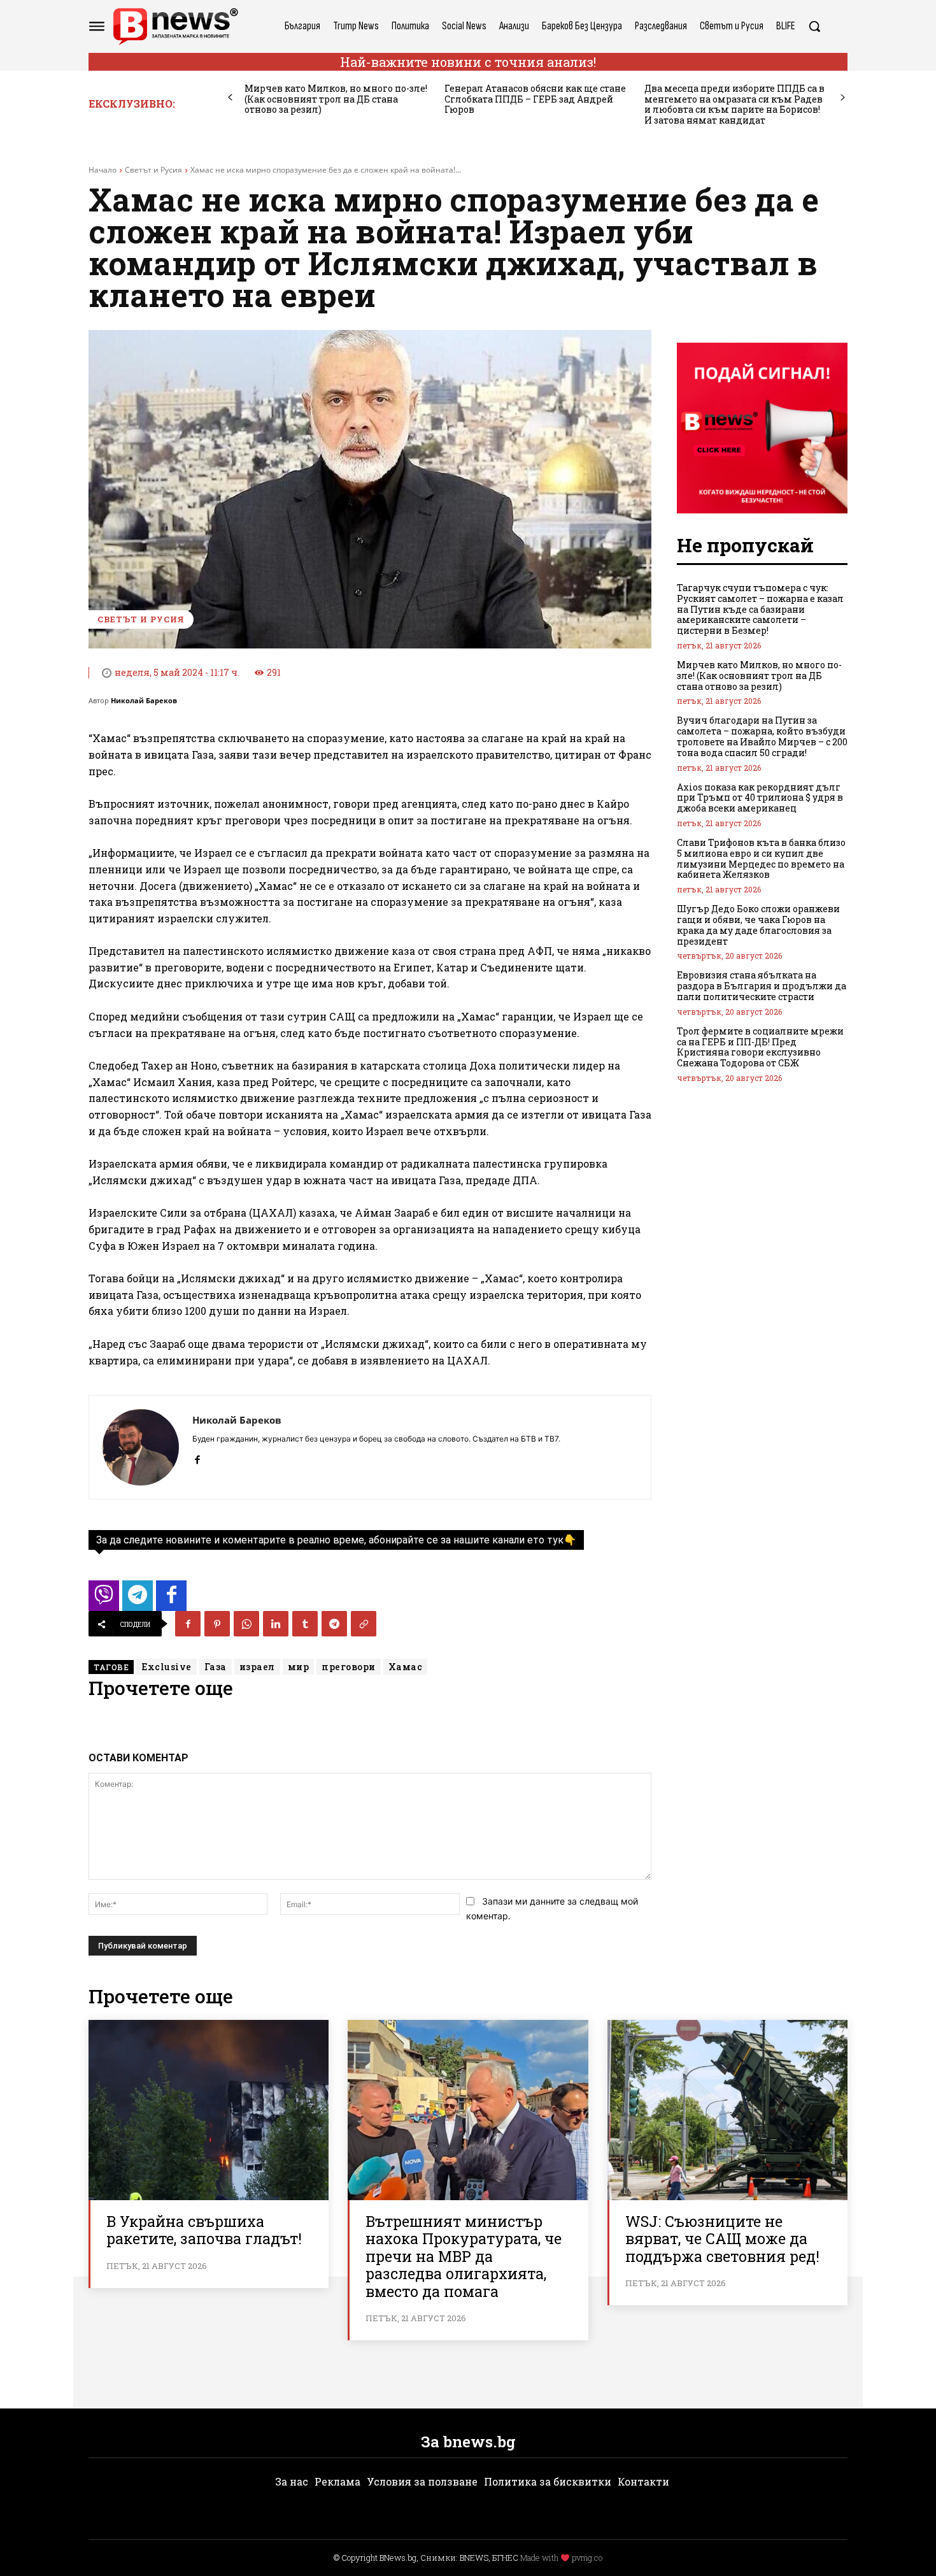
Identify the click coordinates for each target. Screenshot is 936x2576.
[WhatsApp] (246, 1624)
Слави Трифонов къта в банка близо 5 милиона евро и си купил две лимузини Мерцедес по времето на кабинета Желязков (761, 858)
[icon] (104, 1599)
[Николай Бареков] (141, 1447)
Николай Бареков (144, 700)
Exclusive (167, 1667)
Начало (103, 170)
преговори (349, 1667)
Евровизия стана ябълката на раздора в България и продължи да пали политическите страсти (762, 986)
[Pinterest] (217, 1624)
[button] (814, 26)
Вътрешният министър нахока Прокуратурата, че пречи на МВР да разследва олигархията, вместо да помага (464, 2256)
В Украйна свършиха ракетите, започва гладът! (204, 2230)
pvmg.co (587, 2558)
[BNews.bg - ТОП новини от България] (175, 26)
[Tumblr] (305, 1624)
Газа (216, 1667)
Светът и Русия (153, 170)
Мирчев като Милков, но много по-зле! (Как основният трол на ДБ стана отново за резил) (336, 99)
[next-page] (843, 98)
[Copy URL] (364, 1624)
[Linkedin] (276, 1624)
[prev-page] (230, 98)
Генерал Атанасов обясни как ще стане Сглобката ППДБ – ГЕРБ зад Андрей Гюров (535, 99)
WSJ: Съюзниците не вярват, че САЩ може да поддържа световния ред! (722, 2239)
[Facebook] (197, 1457)
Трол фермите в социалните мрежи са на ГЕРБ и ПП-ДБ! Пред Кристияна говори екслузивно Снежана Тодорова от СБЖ (760, 1047)
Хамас (406, 1667)
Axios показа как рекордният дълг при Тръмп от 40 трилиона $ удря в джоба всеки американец (760, 798)
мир (299, 1667)
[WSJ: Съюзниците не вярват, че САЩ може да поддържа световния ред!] (727, 2110)
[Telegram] (334, 1624)
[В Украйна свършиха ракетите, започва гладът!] (209, 2110)
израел (257, 1667)
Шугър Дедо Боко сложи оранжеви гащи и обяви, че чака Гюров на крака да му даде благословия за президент (758, 925)
